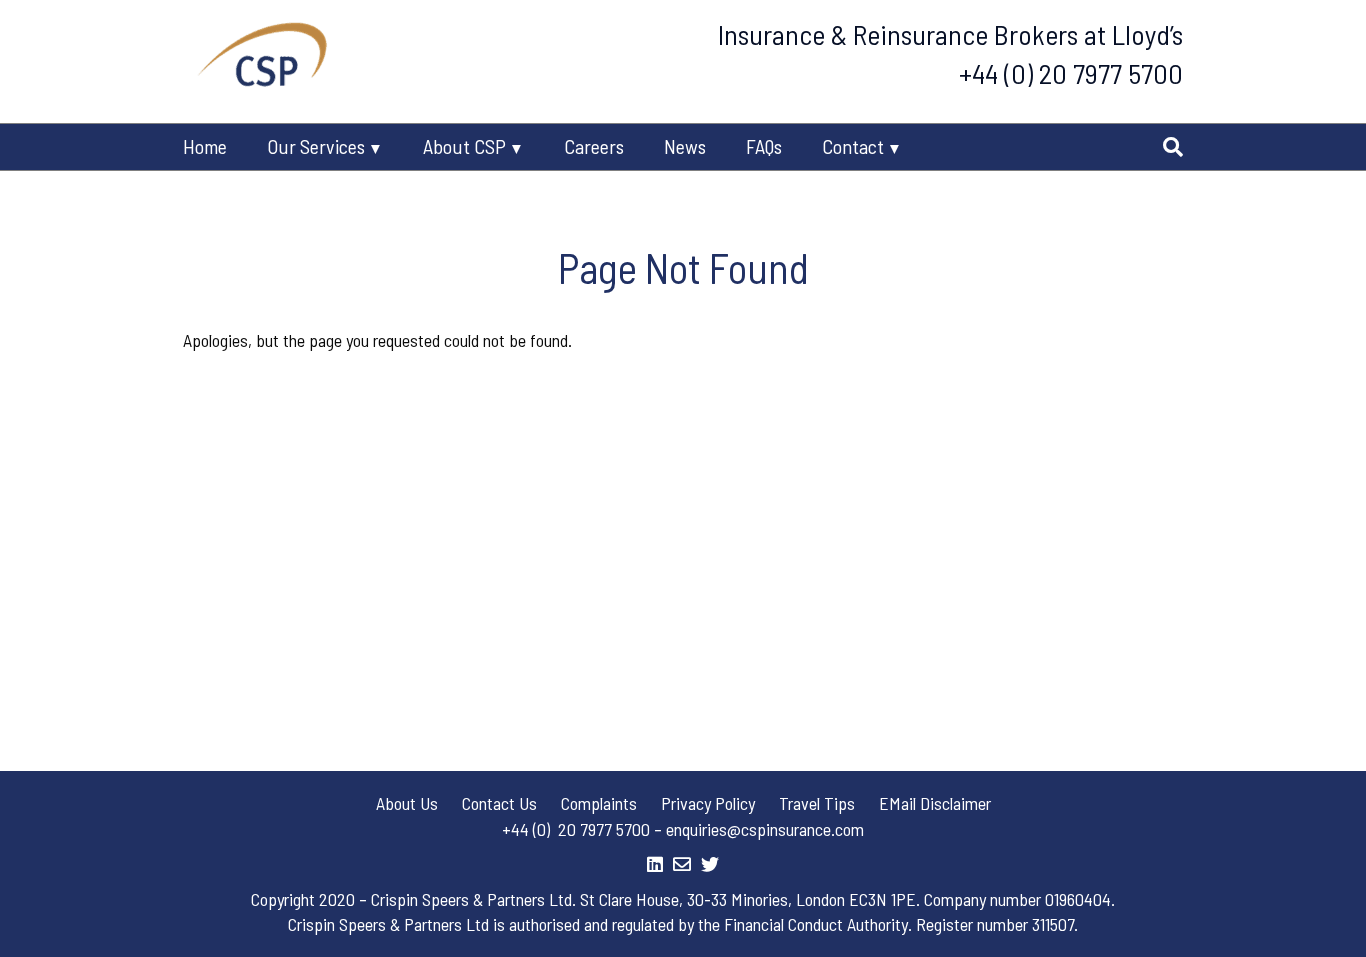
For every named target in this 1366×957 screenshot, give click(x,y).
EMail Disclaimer (935, 803)
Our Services (316, 146)
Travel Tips (817, 803)
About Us (407, 803)
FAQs (764, 146)
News (685, 146)
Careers (594, 146)
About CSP (464, 146)
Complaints (599, 803)
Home (205, 146)
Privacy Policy (708, 803)
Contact (853, 146)
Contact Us (499, 803)
